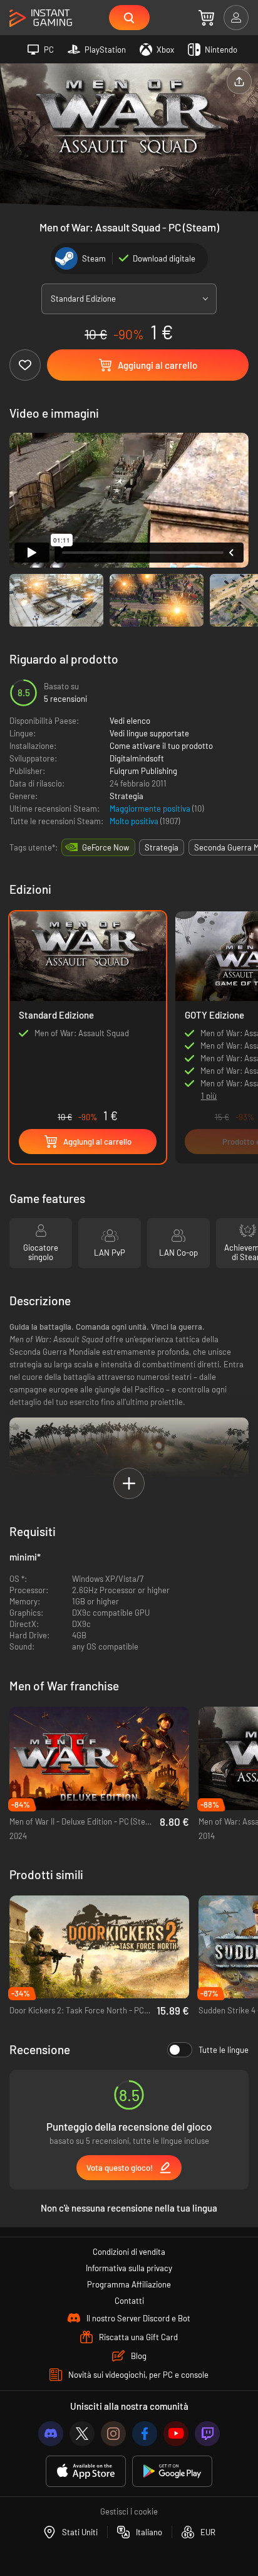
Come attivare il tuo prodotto (161, 746)
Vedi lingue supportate (149, 733)
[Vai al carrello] (206, 18)
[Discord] (51, 2434)
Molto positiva (135, 821)
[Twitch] (207, 2434)
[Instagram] (113, 2434)
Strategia (126, 796)
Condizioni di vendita (129, 2252)
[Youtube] (176, 2434)
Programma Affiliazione (129, 2284)
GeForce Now (106, 847)
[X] (82, 2434)
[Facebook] (145, 2434)
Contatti (129, 2301)
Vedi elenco (130, 721)
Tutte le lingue (224, 2050)
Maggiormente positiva (151, 808)
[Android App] (172, 2472)
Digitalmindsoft (137, 758)
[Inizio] (41, 19)
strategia (162, 847)
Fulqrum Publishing (143, 771)
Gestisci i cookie (129, 2511)
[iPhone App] (86, 2472)
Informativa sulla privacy (129, 2268)
